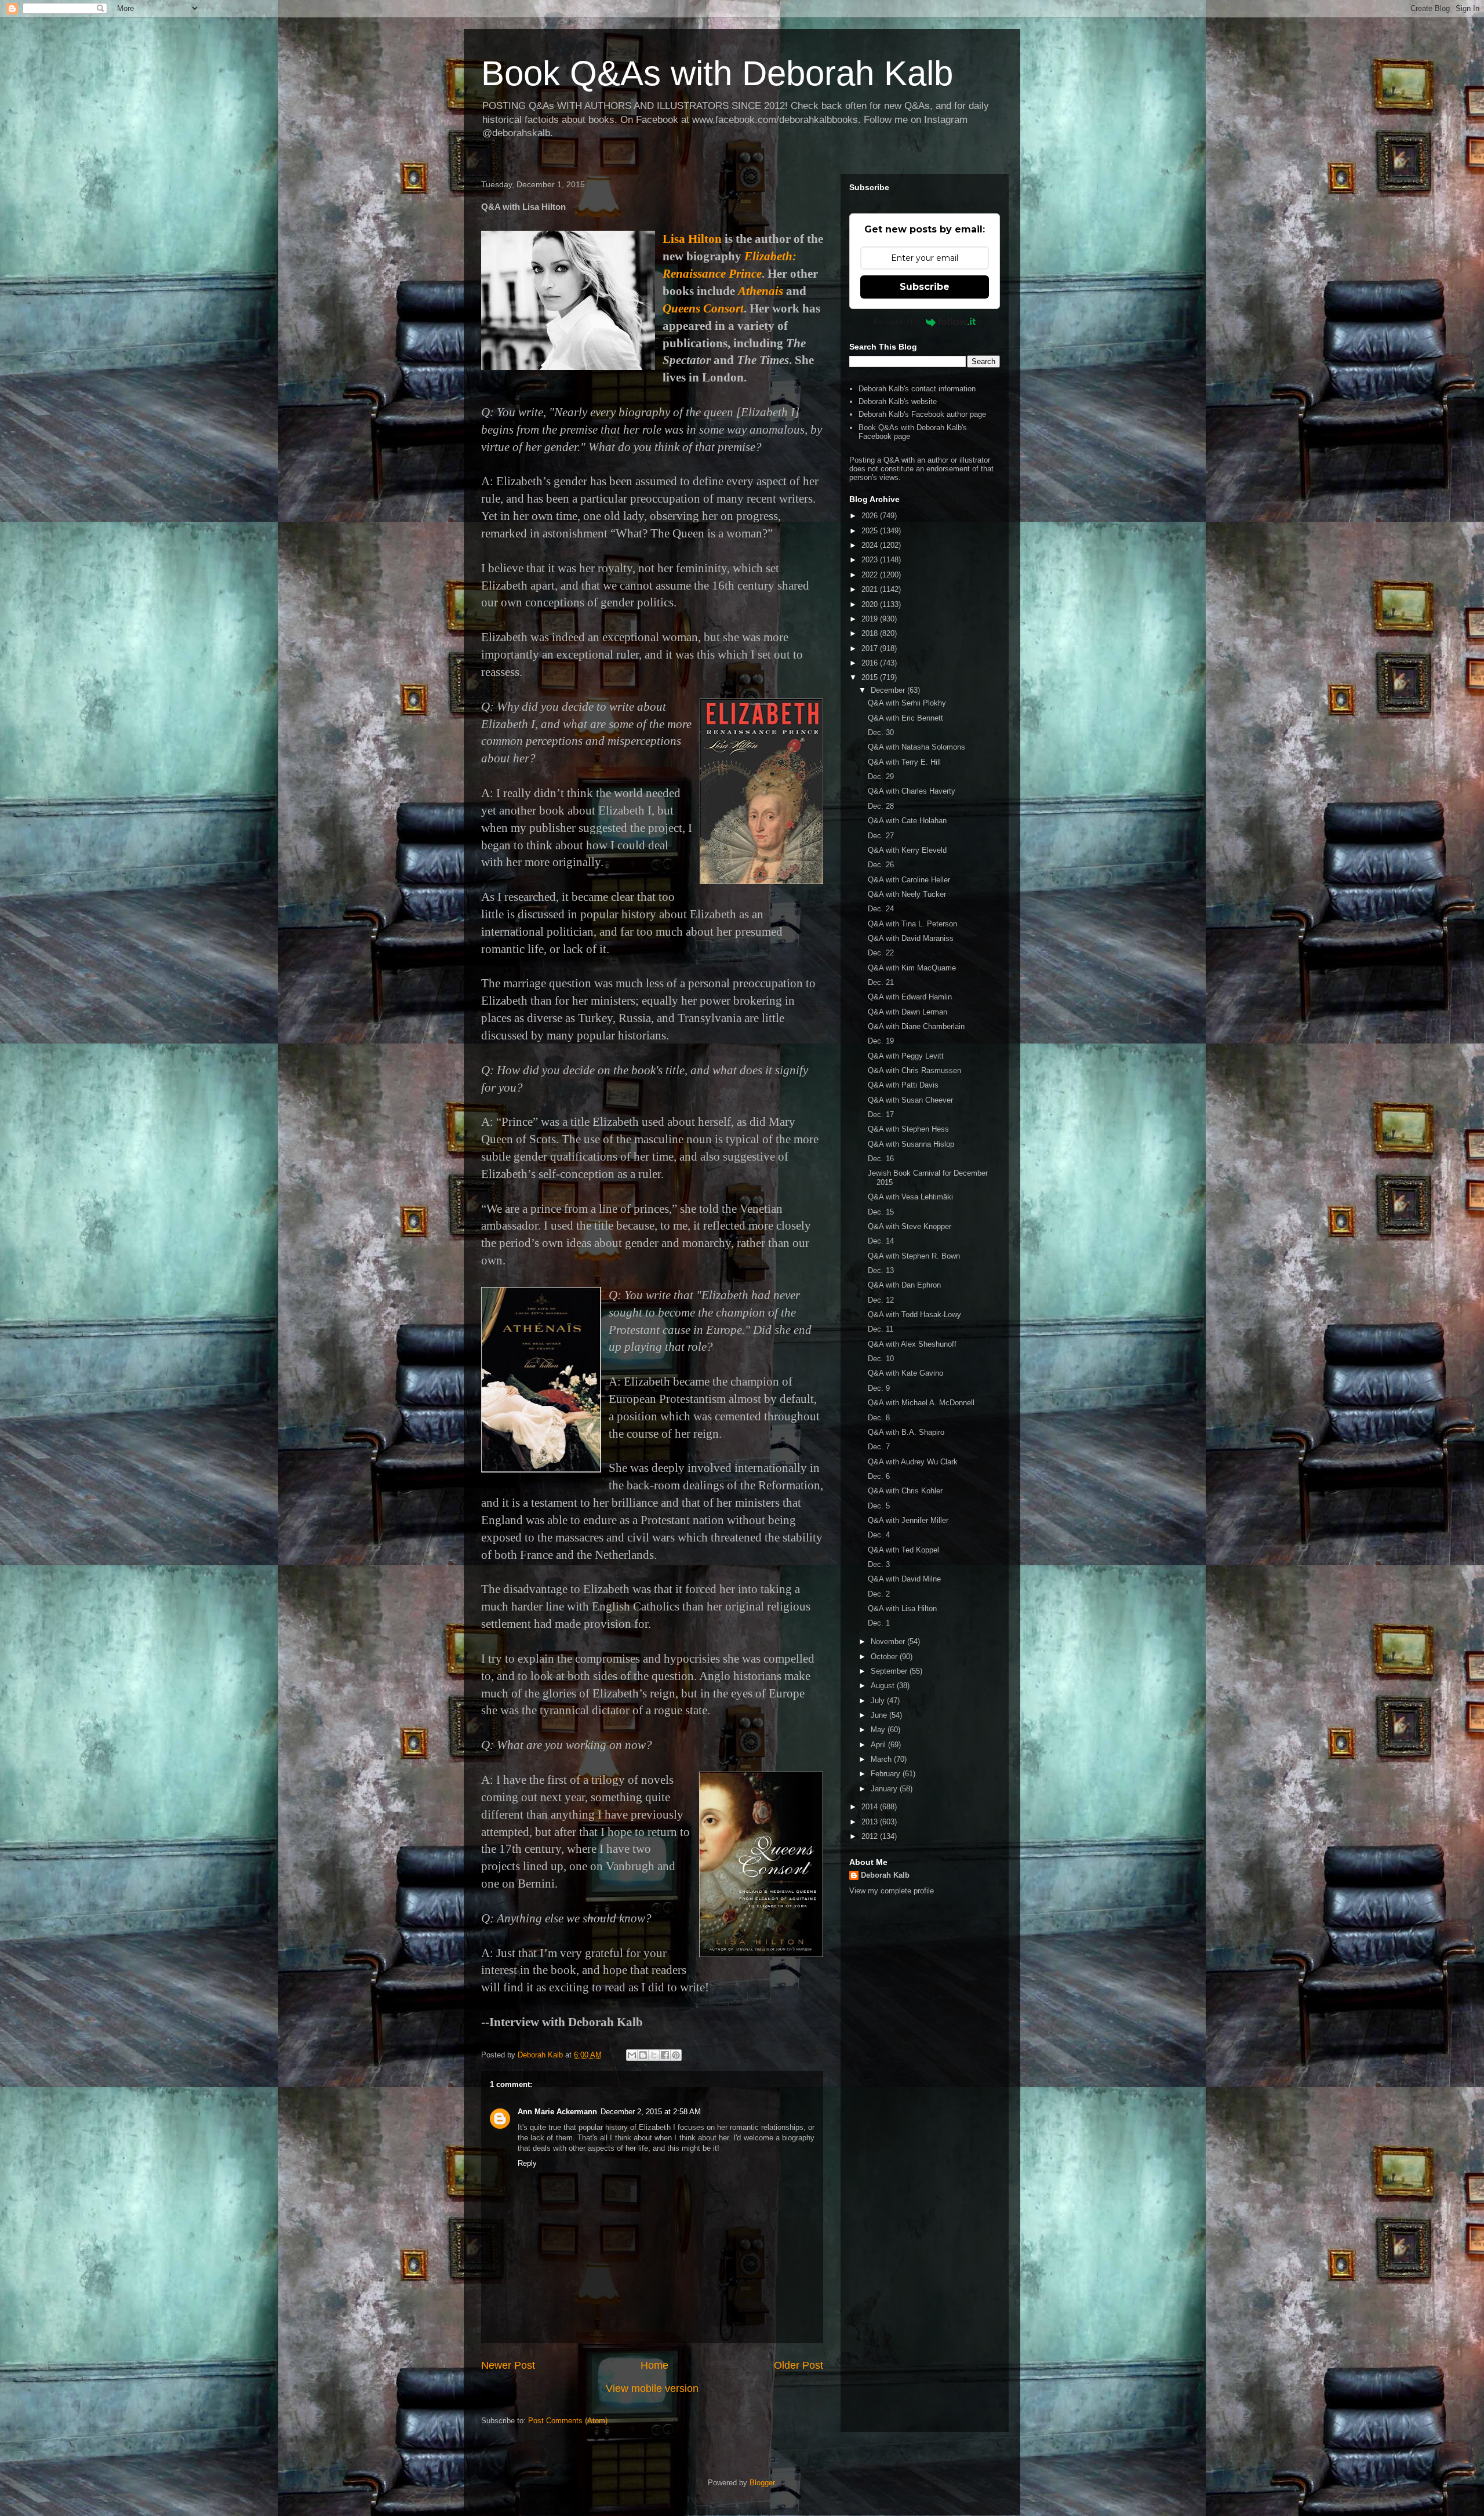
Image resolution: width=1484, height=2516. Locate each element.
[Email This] (632, 2055)
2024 (871, 545)
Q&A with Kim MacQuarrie (912, 968)
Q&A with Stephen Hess (908, 1129)
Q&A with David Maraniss (911, 938)
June (880, 1715)
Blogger (762, 2483)
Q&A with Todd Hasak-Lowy (914, 1315)
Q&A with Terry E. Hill (904, 762)
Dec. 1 (879, 1623)
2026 (871, 516)
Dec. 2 (879, 1594)
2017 (871, 648)
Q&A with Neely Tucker (907, 894)
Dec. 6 (879, 1476)
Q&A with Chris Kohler (905, 1491)
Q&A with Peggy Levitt (906, 1056)
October (885, 1657)
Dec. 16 (881, 1159)
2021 (871, 589)
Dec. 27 (881, 836)
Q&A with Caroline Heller (909, 880)
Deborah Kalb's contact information (917, 389)
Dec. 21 (881, 982)
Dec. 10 (881, 1359)
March (882, 1759)
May (879, 1730)
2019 (871, 619)
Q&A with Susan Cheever (910, 1100)
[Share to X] (654, 2055)
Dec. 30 (881, 732)
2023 (871, 560)
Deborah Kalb (885, 1875)
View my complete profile (892, 1891)
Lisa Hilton (692, 239)
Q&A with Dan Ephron (904, 1285)
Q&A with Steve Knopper (910, 1226)
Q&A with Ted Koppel (903, 1550)
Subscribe (925, 287)
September (890, 1671)
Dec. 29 (881, 777)
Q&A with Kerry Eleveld (907, 850)
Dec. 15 (881, 1212)
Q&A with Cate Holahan (907, 821)
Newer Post (508, 2365)
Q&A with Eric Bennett (905, 718)
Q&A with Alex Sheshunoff (912, 1344)
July (879, 1701)
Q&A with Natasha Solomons (916, 747)
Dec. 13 (881, 1270)
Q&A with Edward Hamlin (910, 997)
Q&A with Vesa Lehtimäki (910, 1197)
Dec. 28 (881, 806)
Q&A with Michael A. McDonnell (921, 1403)
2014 (871, 1807)
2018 (871, 633)
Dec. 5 (879, 1506)
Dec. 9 (879, 1388)
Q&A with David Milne (904, 1579)
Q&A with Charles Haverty (912, 791)
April (879, 1745)
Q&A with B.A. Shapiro (906, 1432)
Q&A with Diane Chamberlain (916, 1026)
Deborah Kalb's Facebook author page (922, 414)
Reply (527, 2163)
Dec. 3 (879, 1564)
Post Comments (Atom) (568, 2421)
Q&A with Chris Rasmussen (914, 1070)
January (885, 1789)
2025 (871, 531)
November (889, 1641)
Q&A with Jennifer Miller (908, 1520)
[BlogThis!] (643, 2055)
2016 (871, 663)
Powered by (897, 322)
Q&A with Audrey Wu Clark (913, 1462)
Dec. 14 (881, 1241)
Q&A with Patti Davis (903, 1085)
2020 (871, 604)
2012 (871, 1836)
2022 (871, 575)
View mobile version (652, 2388)
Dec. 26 (881, 865)
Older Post (799, 2365)
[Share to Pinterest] (676, 2055)
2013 (871, 1822)
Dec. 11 (881, 1329)
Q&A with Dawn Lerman (908, 1012)
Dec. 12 (881, 1300)
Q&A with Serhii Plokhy (907, 703)
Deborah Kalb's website (898, 401)
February (887, 1774)
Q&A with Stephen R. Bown (914, 1256)
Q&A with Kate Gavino (905, 1373)
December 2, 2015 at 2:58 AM (651, 2112)
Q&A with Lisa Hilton (902, 1608)
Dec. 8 (879, 1418)
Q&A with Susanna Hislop (911, 1144)
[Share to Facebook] (665, 2055)
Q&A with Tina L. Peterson (912, 924)
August (884, 1686)
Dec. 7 (879, 1447)
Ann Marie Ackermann (557, 2112)
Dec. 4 (879, 1535)
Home (654, 2365)
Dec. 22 (881, 953)
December (889, 690)
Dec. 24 (881, 909)
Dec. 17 (881, 1115)
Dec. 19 (881, 1041)
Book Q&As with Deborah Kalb (717, 73)
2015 (871, 677)
